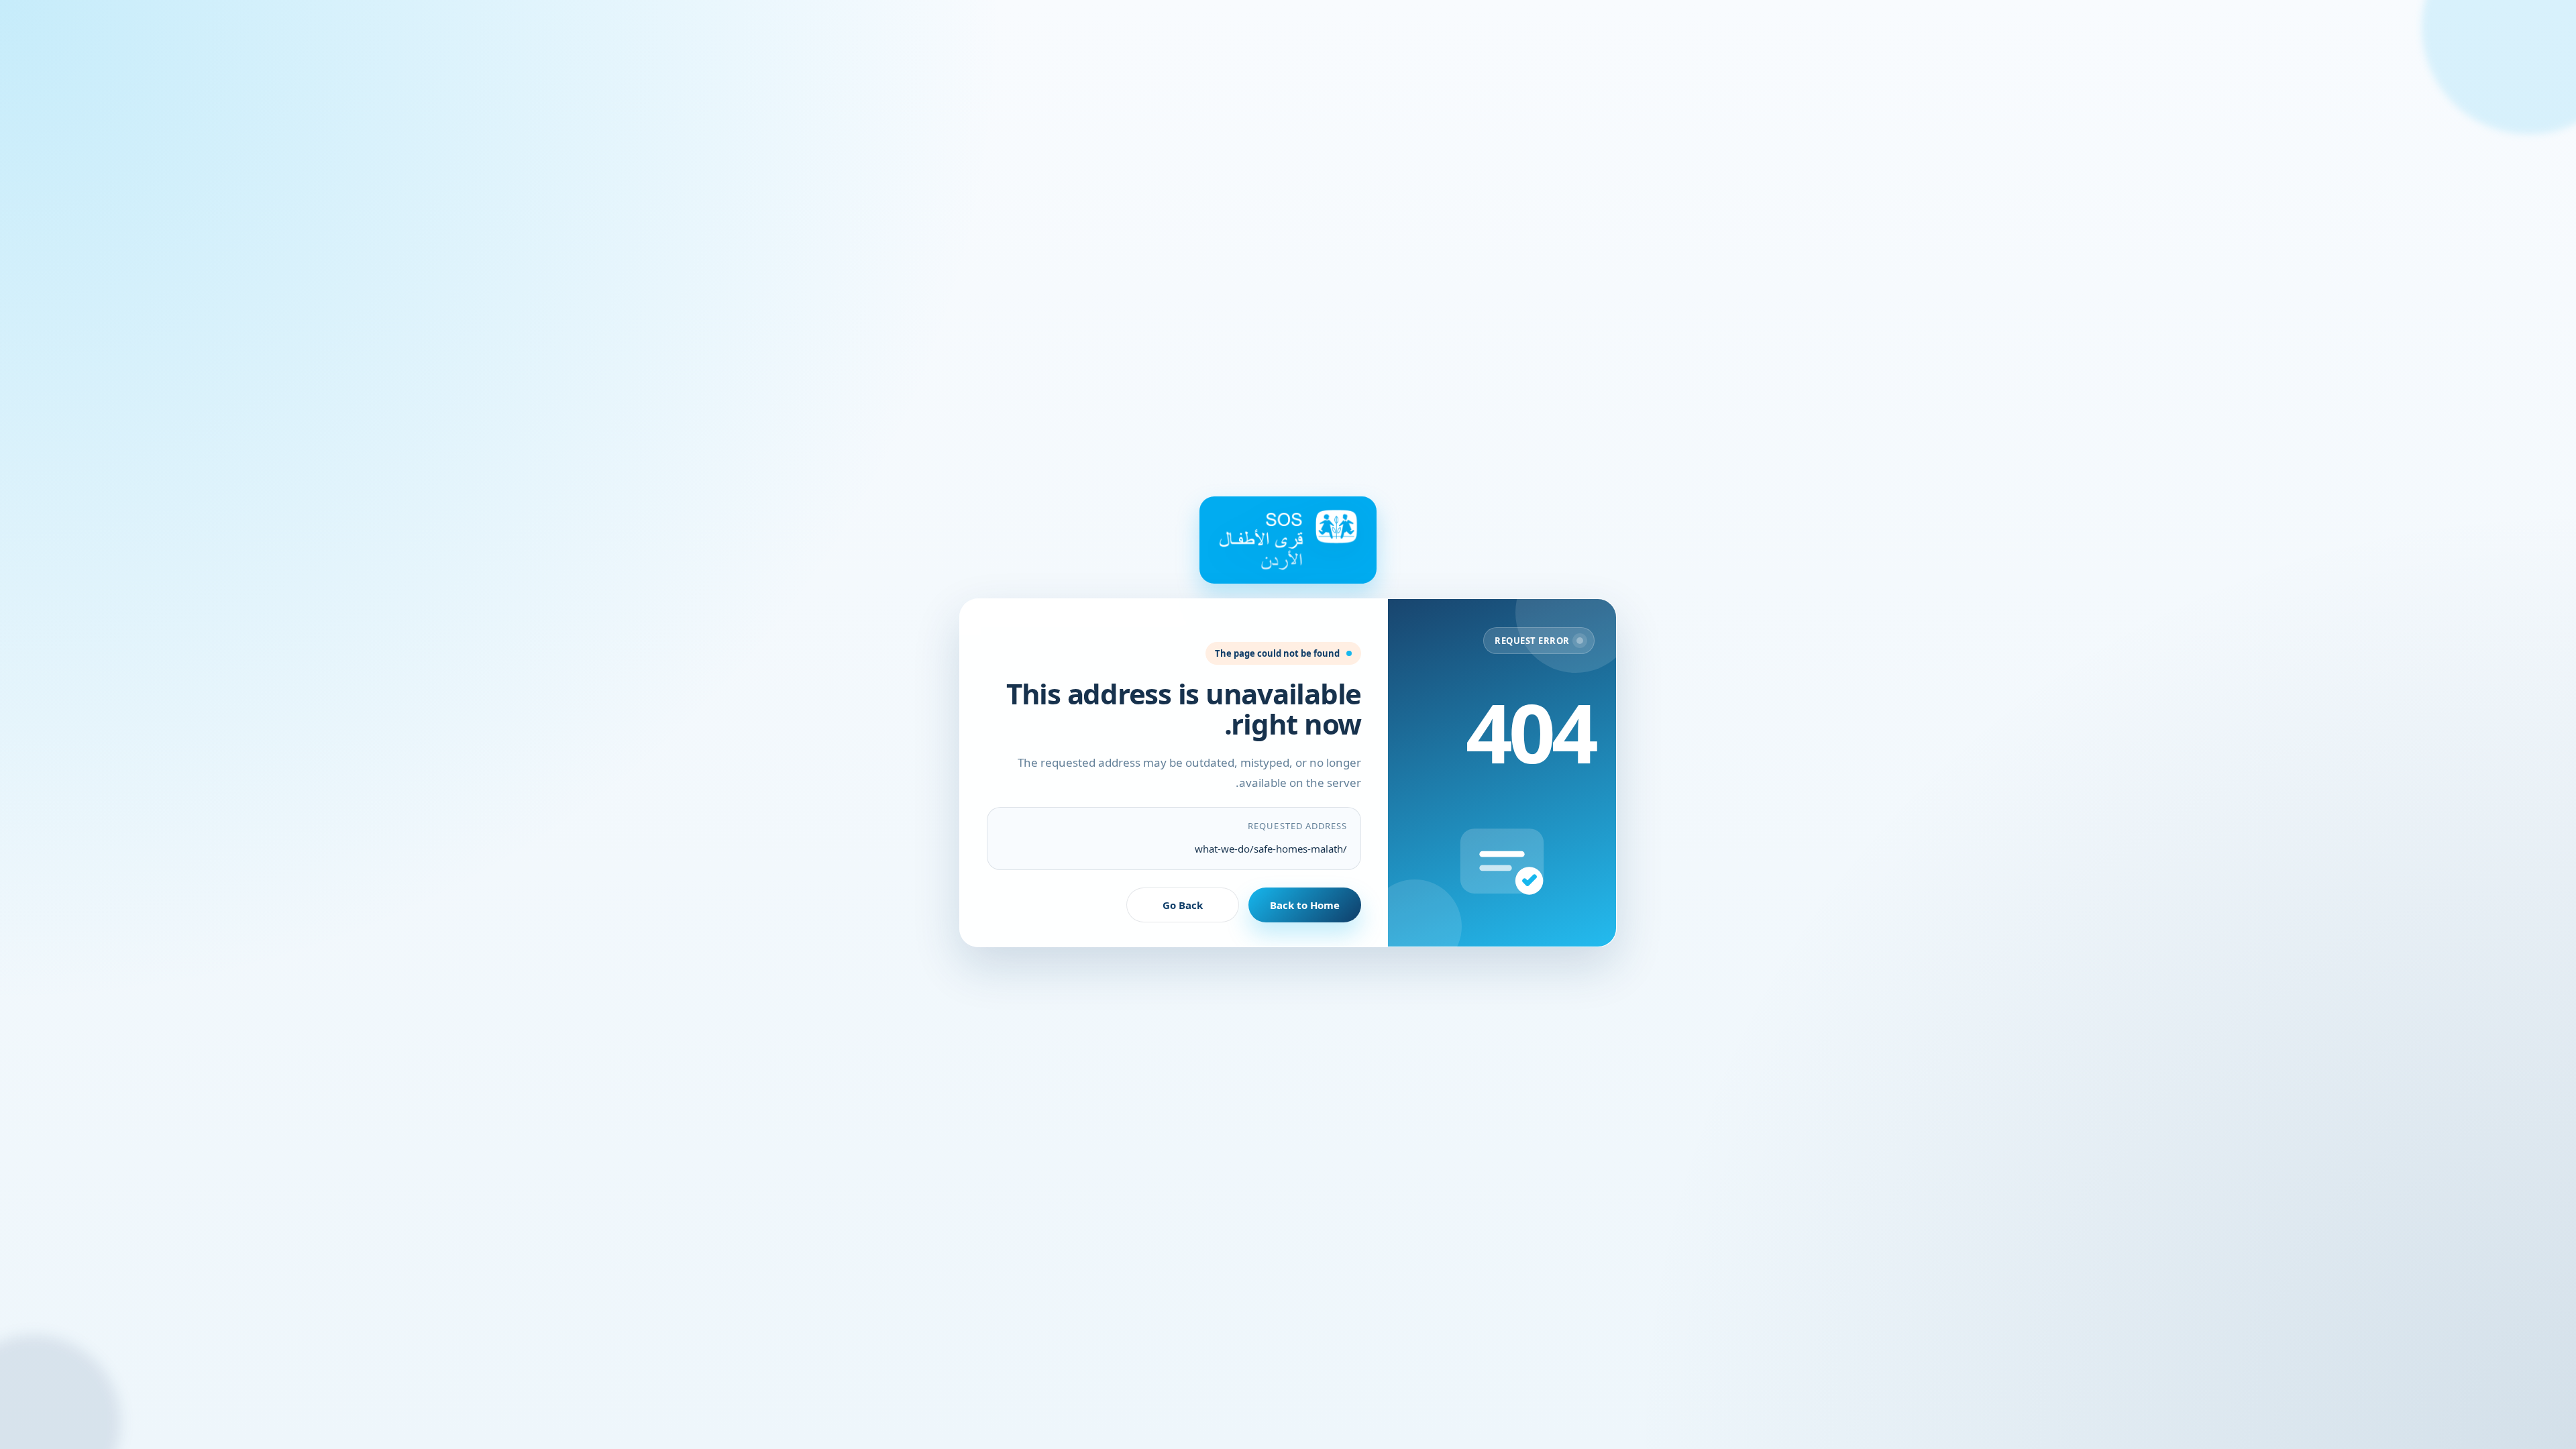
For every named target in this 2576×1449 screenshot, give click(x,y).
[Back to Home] (1288, 540)
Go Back (1183, 905)
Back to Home (1305, 905)
